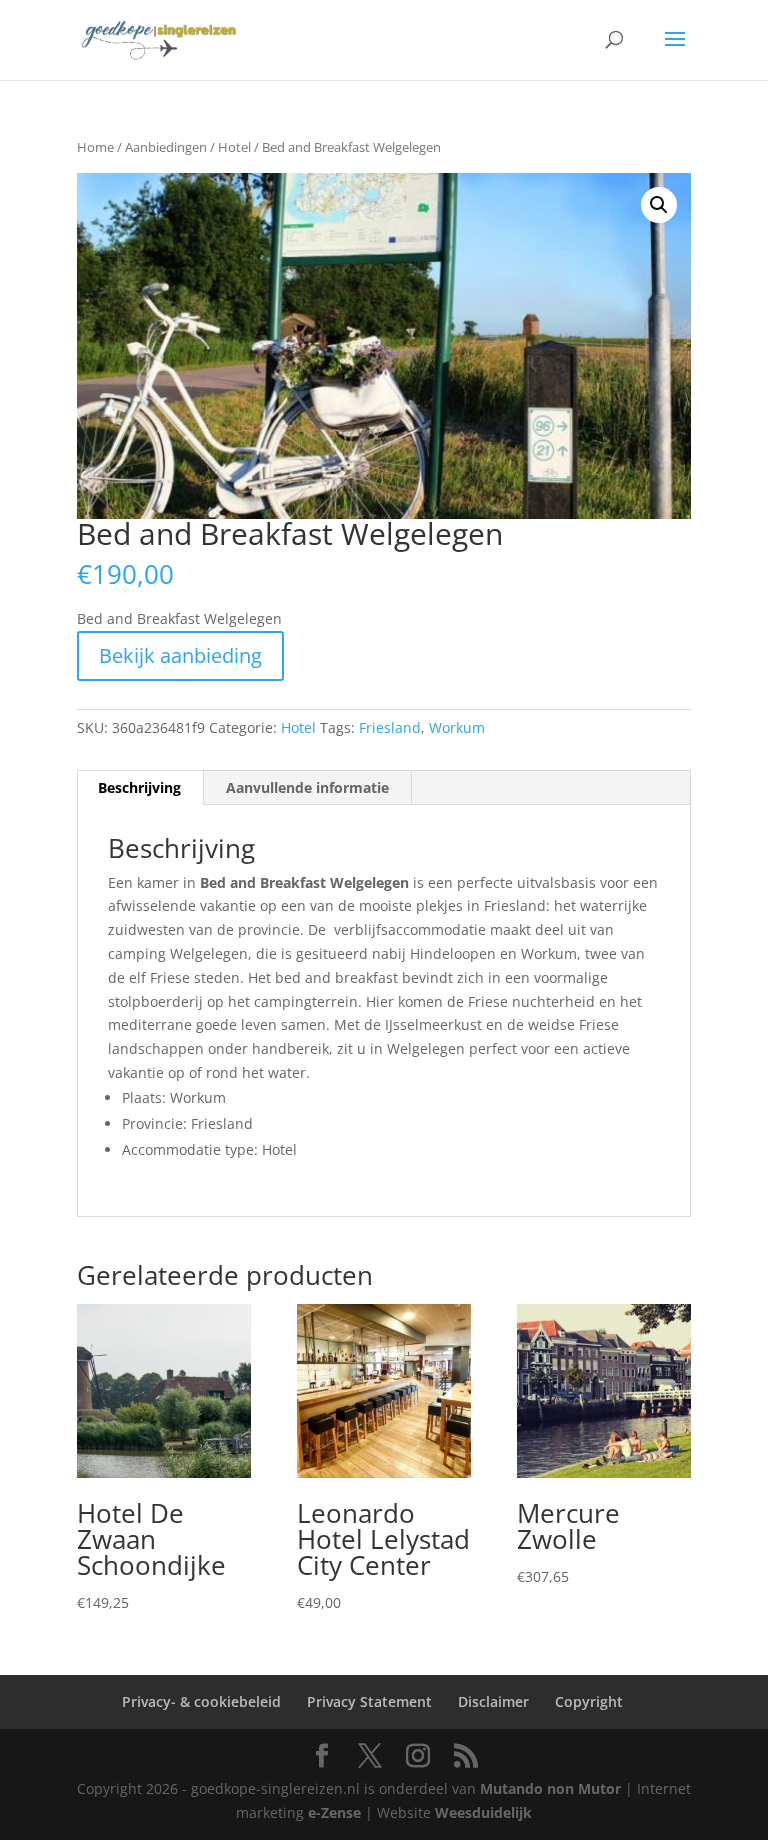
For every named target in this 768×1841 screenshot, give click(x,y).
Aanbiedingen (166, 147)
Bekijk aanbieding (180, 655)
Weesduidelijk (483, 1812)
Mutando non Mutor (552, 1788)
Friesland (390, 727)
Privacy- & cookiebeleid (201, 1701)
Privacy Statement (369, 1701)
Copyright (589, 1701)
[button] (659, 205)
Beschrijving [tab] (139, 787)
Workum (457, 727)
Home (95, 147)
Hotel (234, 147)
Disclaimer (493, 1701)
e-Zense (334, 1812)
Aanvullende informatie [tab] (307, 787)
